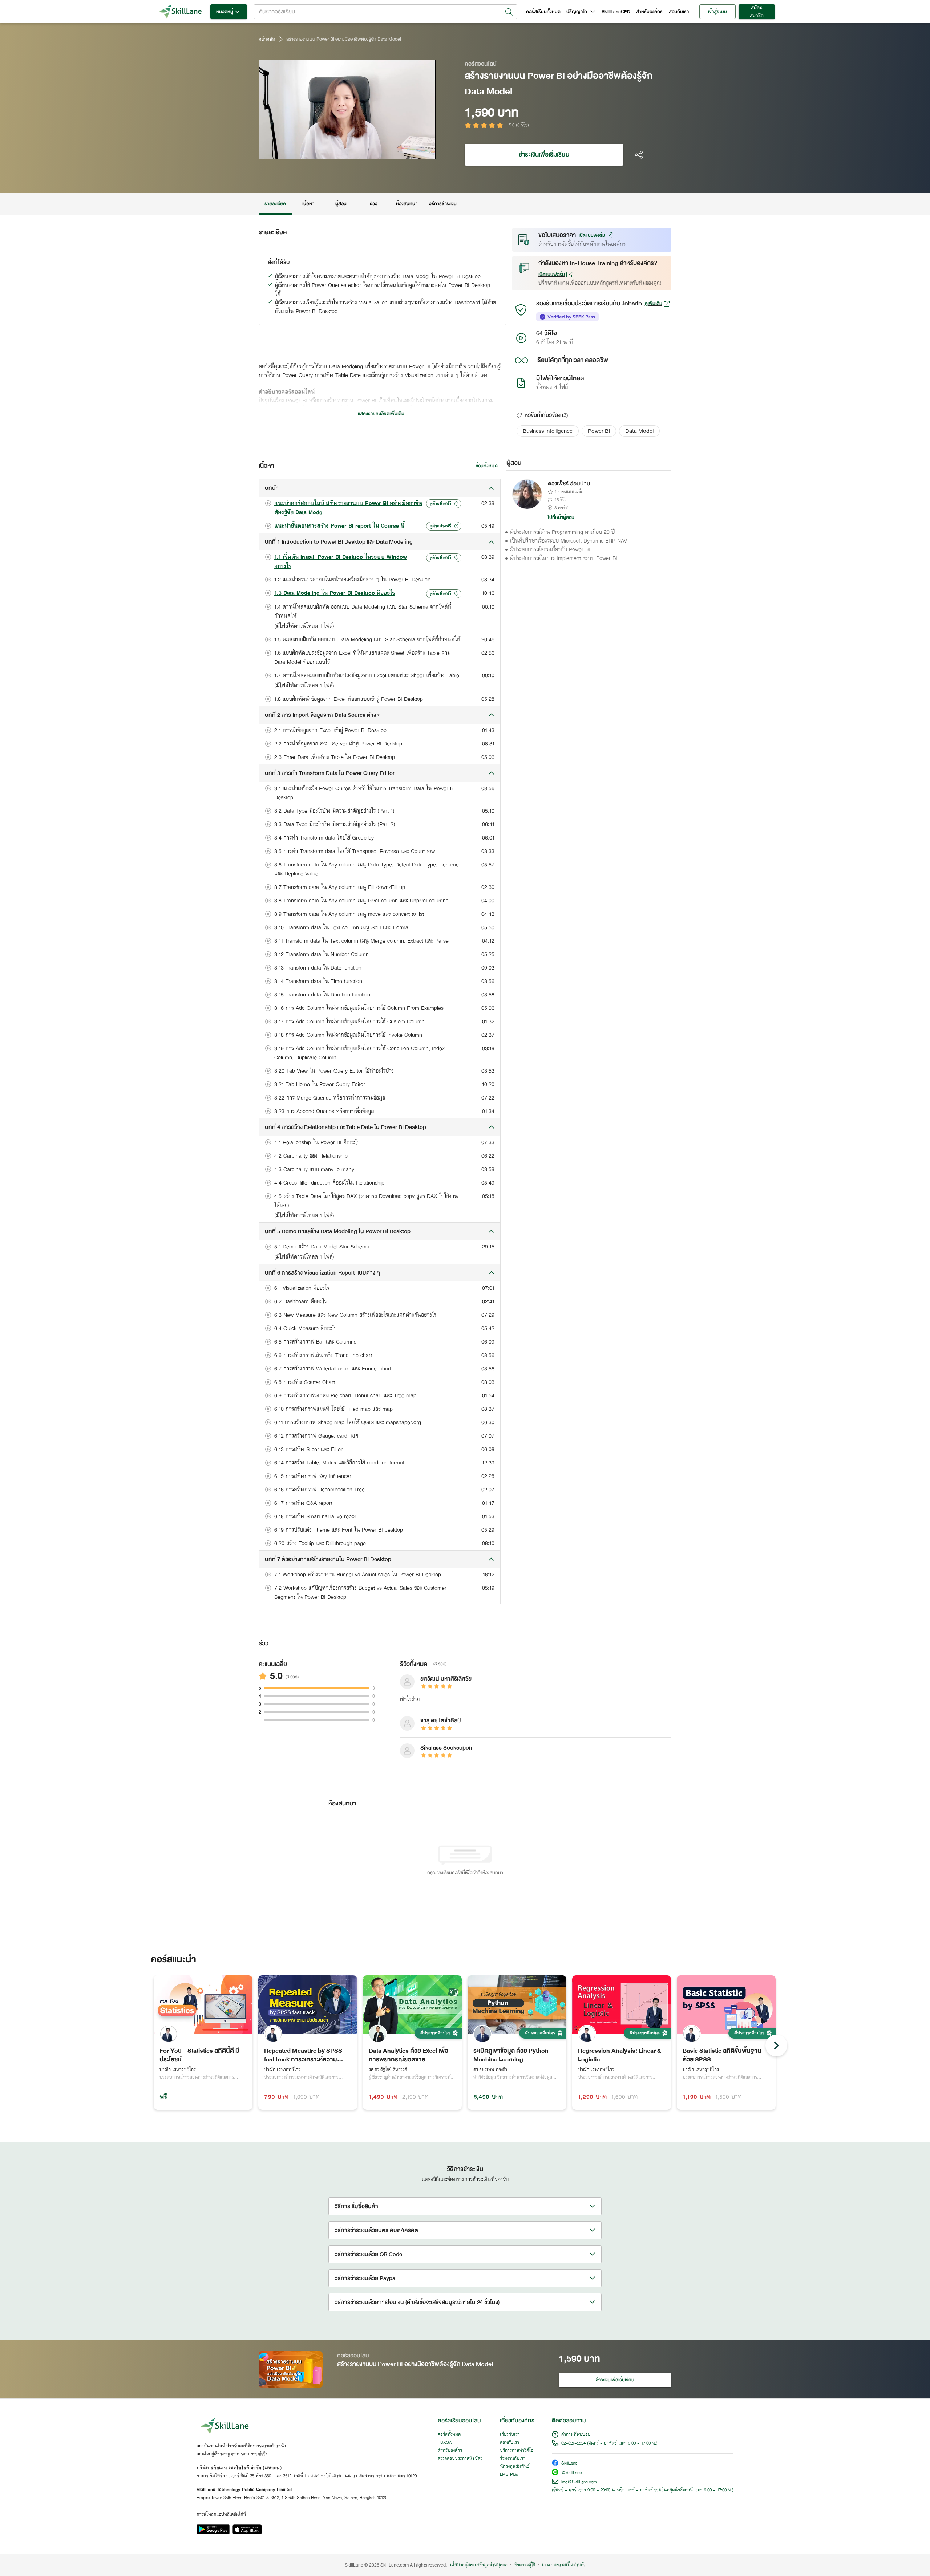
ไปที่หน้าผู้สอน (561, 517)
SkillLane (569, 2464)
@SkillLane (571, 2473)
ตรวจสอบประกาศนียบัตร (460, 2459)
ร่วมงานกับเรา (513, 2459)
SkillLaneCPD (616, 12)
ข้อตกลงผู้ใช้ (525, 2565)
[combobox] (385, 12)
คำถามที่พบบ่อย (576, 2435)
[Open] (509, 12)
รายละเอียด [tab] (275, 204)
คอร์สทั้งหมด (449, 2435)
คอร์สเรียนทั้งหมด (543, 12)
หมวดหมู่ (225, 12)
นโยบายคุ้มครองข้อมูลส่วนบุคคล (479, 2565)
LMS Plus (509, 2475)
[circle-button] (776, 2045)
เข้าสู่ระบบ (717, 12)
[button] (548, 431)
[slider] (338, 153)
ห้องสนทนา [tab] (407, 204)
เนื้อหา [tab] (308, 204)
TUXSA (445, 2443)
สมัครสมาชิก (757, 12)
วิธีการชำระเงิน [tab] (443, 204)
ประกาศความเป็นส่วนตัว (564, 2565)
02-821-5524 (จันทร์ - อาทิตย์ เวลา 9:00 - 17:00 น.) (609, 2443)
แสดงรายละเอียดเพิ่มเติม (381, 414)
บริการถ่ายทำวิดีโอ (517, 2451)
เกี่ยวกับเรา (510, 2435)
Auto (392, 153)
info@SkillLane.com (579, 2482)
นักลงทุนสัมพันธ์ (515, 2467)
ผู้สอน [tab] (341, 204)
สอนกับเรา (679, 12)
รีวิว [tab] (374, 204)
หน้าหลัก (267, 39)
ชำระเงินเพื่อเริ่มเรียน (544, 155)
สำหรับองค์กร (650, 12)
